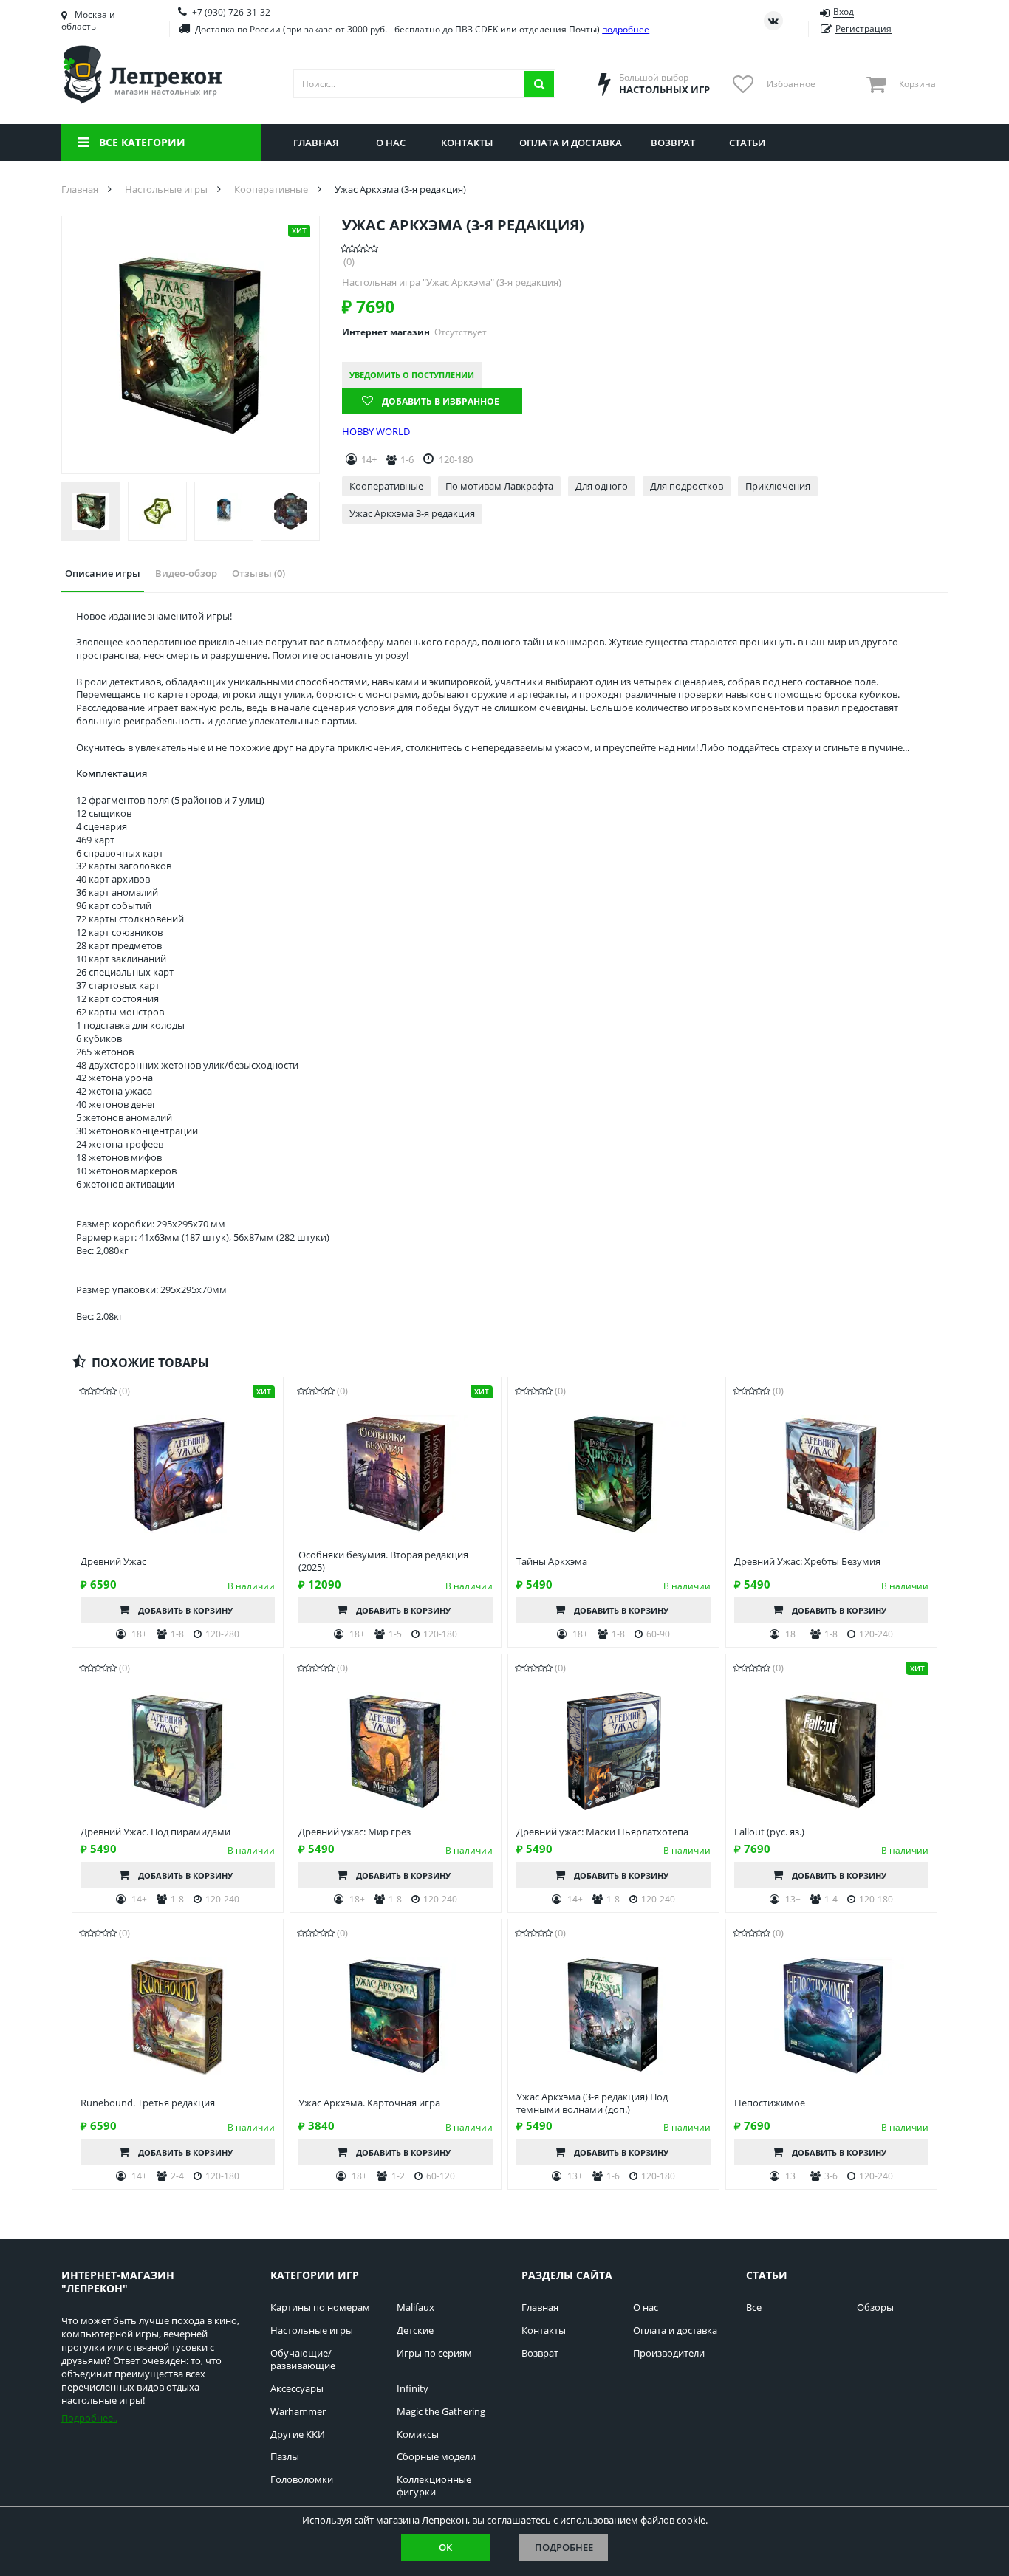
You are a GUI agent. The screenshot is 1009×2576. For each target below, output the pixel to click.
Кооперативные (386, 486)
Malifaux (415, 2308)
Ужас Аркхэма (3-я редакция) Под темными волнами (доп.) (592, 2103)
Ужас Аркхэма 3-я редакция (412, 513)
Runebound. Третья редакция (148, 2103)
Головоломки (302, 2480)
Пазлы (285, 2457)
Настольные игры (312, 2330)
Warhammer (298, 2412)
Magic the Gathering (441, 2412)
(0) (349, 262)
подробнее (626, 29)
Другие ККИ (298, 2435)
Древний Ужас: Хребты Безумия (807, 1562)
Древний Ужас (113, 1562)
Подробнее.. (89, 2418)
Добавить (185, 1610)
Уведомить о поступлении (412, 375)
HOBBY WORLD (376, 432)
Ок (445, 2547)
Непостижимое (770, 2103)
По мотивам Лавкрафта (499, 486)
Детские (415, 2330)
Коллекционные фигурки (434, 2486)
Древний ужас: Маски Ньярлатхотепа (602, 1832)
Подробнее (564, 2547)
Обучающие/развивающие (303, 2360)
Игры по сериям (434, 2353)
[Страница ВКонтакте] (773, 21)
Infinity (413, 2389)
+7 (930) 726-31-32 (231, 12)
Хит (299, 230)
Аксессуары (297, 2389)
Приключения (778, 486)
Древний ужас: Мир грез (355, 1832)
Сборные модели (436, 2457)
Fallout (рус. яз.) (769, 1832)
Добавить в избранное (441, 401)
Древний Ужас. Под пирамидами (155, 1832)
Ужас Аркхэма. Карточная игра (369, 2103)
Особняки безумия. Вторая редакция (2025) (383, 1561)
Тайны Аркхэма (552, 1562)
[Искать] (539, 84)
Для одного (602, 486)
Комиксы (418, 2435)
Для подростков (687, 486)
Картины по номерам (320, 2308)
